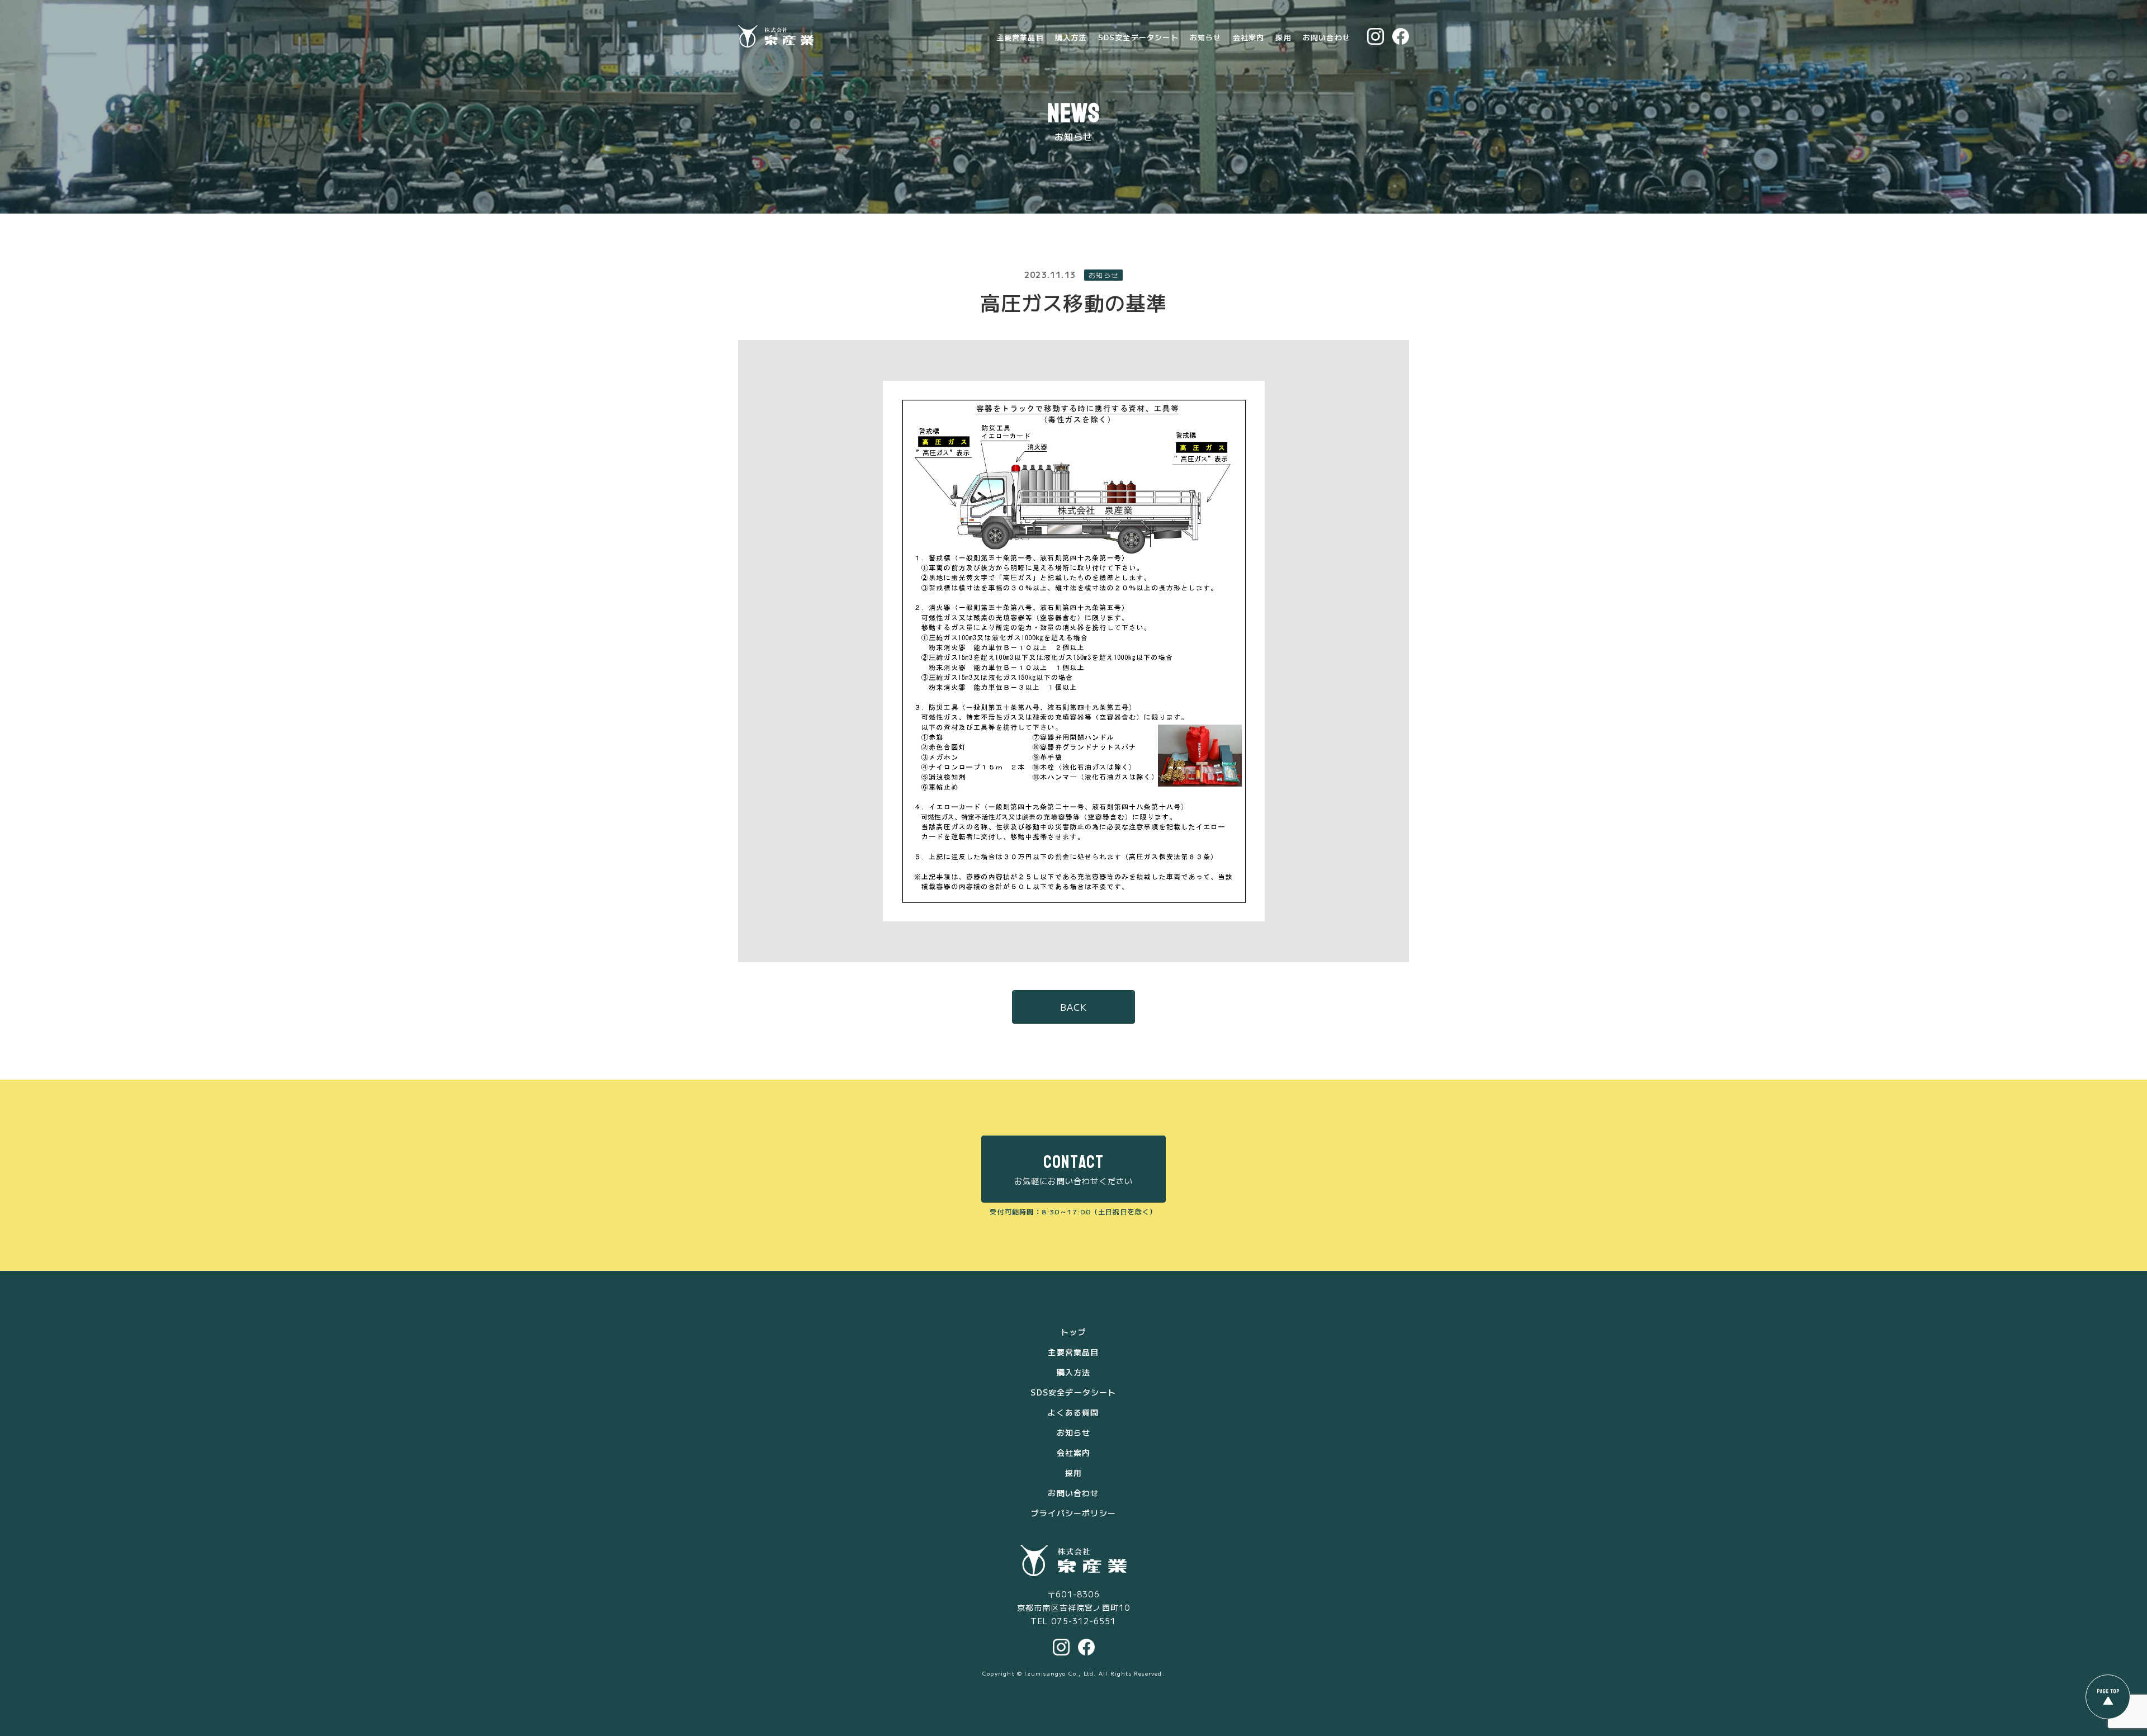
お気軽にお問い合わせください (1074, 1169)
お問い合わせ (1326, 37)
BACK (1074, 1007)
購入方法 (1071, 37)
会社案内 (1249, 37)
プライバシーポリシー (1073, 1513)
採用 (1283, 37)
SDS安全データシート (1138, 37)
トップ (1073, 1332)
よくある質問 (1073, 1412)
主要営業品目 (1020, 37)
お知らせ (1206, 37)
